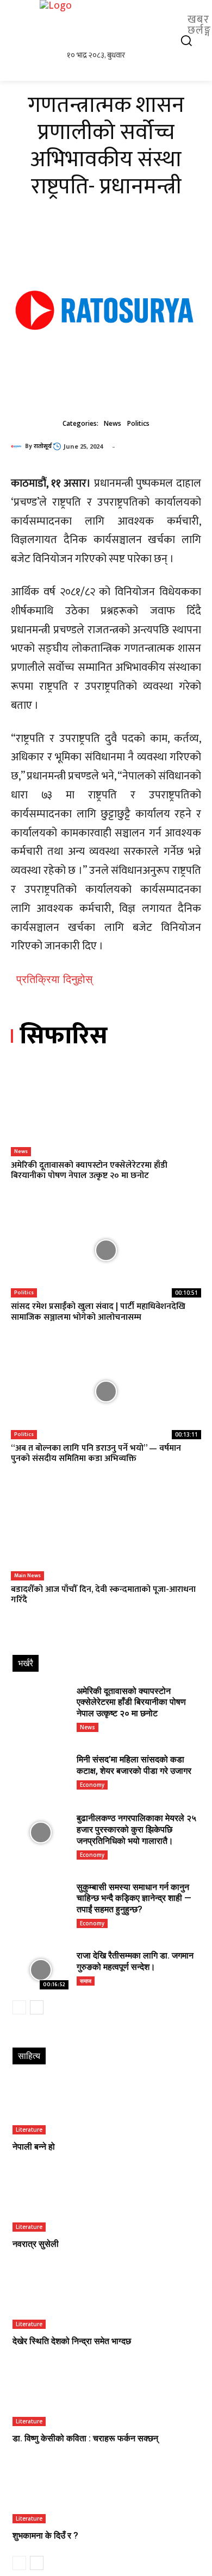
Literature (29, 2130)
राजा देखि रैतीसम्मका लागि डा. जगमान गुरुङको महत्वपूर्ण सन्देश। (135, 1961)
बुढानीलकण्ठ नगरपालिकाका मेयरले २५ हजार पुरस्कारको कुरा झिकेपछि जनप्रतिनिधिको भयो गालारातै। (136, 1829)
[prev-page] (19, 2007)
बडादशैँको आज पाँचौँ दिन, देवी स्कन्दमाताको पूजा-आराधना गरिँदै (103, 1595)
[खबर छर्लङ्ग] (106, 24)
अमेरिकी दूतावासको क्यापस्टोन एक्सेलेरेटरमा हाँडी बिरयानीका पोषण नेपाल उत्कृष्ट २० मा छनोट (89, 1170)
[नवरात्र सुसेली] (106, 2204)
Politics (138, 423)
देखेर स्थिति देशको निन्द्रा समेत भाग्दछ (72, 2341)
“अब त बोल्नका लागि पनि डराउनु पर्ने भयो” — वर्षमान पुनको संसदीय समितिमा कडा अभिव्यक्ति (96, 1453)
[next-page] (37, 2007)
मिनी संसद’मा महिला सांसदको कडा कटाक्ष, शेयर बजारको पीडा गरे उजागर (134, 1765)
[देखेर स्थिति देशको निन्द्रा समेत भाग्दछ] (106, 2301)
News (113, 423)
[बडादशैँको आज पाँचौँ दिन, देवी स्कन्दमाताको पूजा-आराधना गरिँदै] (106, 1533)
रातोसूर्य (43, 446)
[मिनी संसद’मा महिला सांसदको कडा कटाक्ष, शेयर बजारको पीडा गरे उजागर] (40, 1774)
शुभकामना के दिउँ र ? (45, 2536)
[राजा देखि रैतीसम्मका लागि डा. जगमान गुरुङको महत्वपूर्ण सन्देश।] (40, 1970)
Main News (27, 1576)
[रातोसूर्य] (18, 446)
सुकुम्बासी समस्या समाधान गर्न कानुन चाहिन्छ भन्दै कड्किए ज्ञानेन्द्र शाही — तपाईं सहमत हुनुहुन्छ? (134, 1898)
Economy (92, 1785)
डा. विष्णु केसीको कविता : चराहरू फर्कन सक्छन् (85, 2438)
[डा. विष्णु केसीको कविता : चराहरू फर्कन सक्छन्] (106, 2398)
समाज (86, 1981)
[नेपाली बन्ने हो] (106, 2106)
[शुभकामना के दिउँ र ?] (106, 2495)
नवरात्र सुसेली (36, 2244)
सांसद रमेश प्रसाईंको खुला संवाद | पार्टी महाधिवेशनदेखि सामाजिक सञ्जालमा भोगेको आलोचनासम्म (98, 1312)
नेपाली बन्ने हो (34, 2147)
